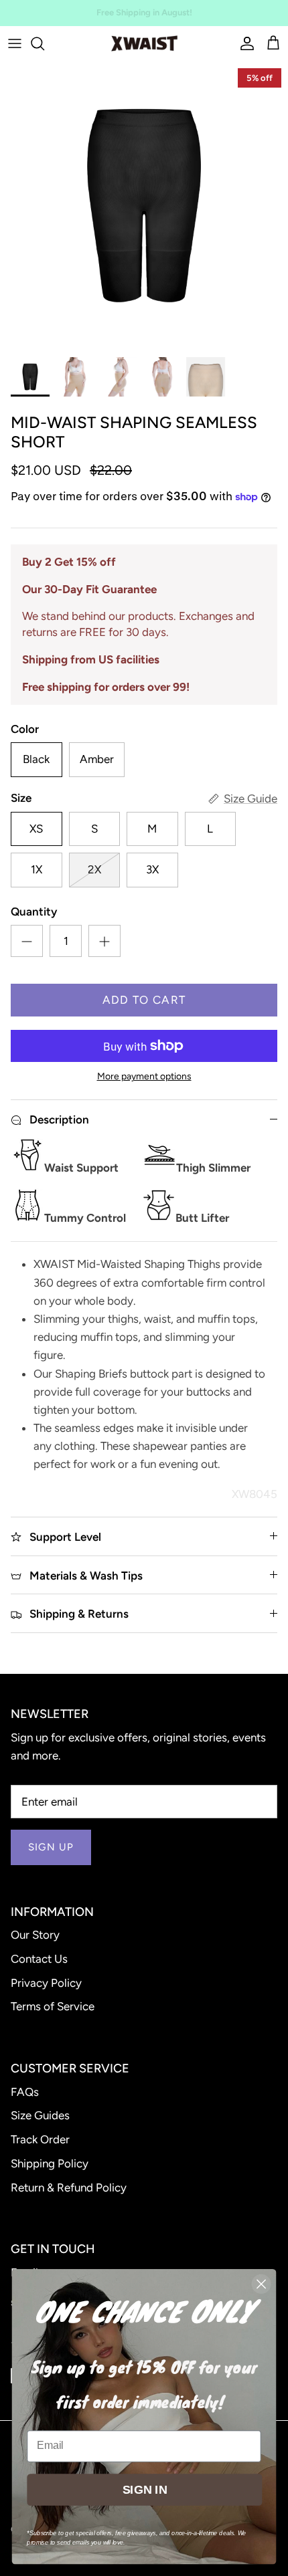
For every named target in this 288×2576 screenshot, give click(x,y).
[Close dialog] (262, 2284)
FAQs (25, 2092)
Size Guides (40, 2115)
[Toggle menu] (15, 43)
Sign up (51, 1847)
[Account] (244, 43)
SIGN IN (145, 2489)
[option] (144, 205)
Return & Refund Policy (69, 2187)
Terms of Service (53, 2006)
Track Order (40, 2139)
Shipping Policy (50, 2163)
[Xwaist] (144, 43)
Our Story (35, 1935)
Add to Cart (144, 1000)
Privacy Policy (46, 1983)
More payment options (144, 1077)
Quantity (34, 911)
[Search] (44, 43)
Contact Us (39, 1959)
